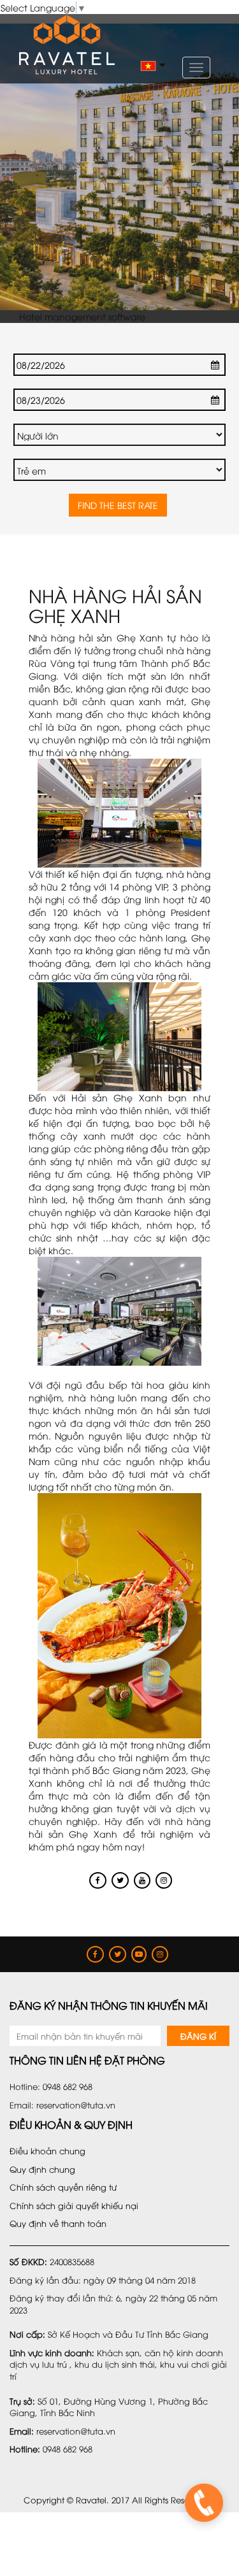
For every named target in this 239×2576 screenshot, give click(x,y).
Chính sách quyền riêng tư (63, 2187)
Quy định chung (42, 2169)
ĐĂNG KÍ (198, 2036)
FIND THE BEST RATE (118, 505)
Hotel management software (82, 316)
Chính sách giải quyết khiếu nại (74, 2205)
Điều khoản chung (47, 2150)
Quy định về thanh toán (58, 2223)
